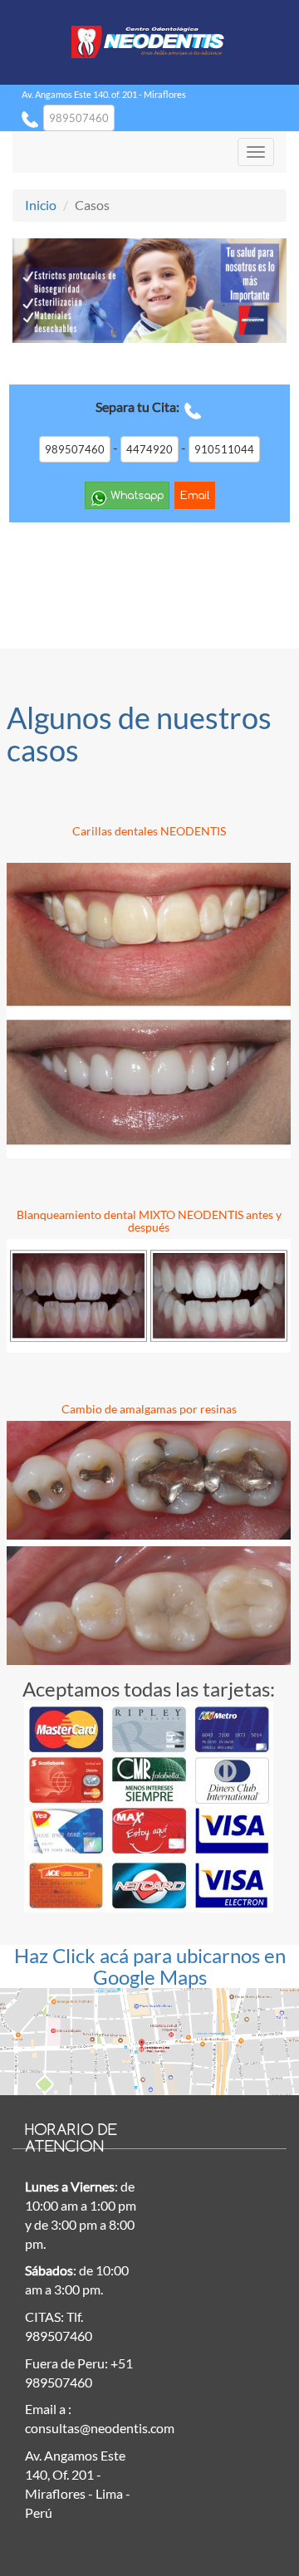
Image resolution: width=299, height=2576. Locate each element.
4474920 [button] (149, 449)
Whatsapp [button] (135, 495)
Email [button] (195, 495)
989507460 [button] (79, 118)
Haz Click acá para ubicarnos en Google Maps (150, 1966)
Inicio (41, 205)
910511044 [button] (224, 449)
